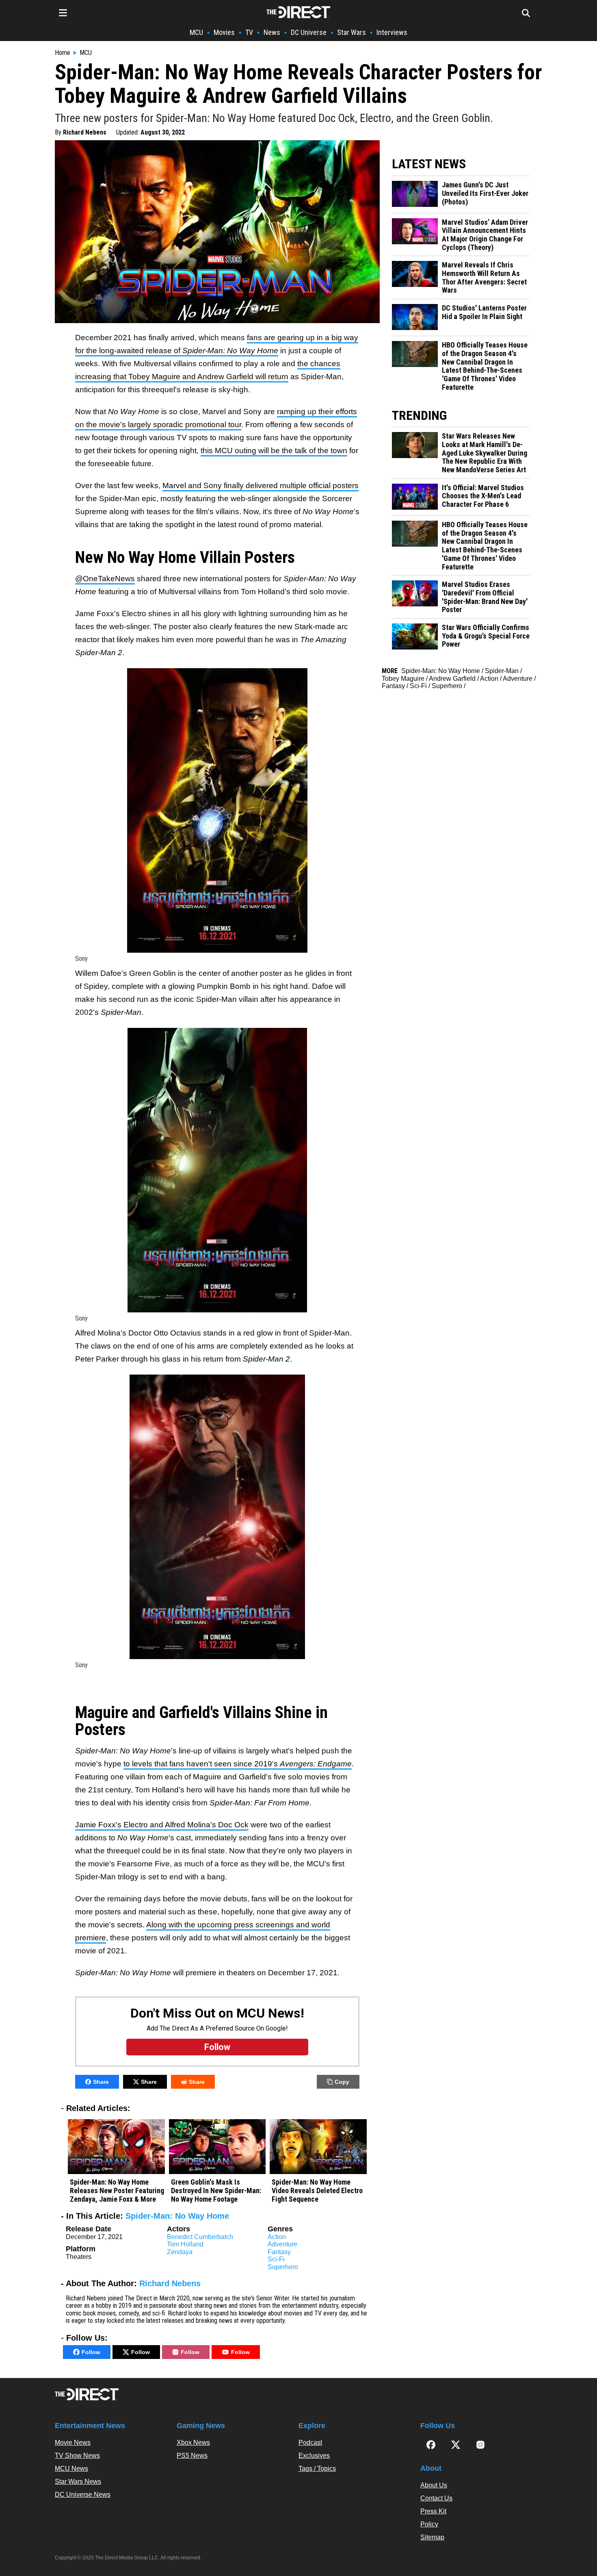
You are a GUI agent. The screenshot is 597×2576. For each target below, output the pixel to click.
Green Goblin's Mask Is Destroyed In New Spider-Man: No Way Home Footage (216, 2190)
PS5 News (192, 2455)
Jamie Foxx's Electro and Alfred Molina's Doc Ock (162, 1825)
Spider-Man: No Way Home (177, 2216)
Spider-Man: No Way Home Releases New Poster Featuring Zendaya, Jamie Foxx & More (117, 2190)
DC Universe (309, 32)
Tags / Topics (317, 2468)
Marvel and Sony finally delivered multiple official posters (261, 485)
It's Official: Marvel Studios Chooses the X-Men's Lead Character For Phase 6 (483, 496)
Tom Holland (185, 2244)
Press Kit (433, 2511)
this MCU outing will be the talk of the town (274, 451)
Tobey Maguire (403, 679)
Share (101, 2082)
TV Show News (77, 2455)
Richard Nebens (85, 132)
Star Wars (351, 32)
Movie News (73, 2442)
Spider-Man (502, 671)
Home (63, 53)
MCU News (71, 2468)
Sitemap (432, 2537)
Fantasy (279, 2252)
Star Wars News (78, 2482)
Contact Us (436, 2498)
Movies (224, 32)
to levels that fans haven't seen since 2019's (238, 1764)
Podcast (310, 2442)
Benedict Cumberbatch (200, 2237)
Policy (429, 2524)
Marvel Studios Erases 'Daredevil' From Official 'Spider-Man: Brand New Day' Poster (485, 597)
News (272, 32)
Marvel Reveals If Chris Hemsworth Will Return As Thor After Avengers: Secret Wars (484, 278)
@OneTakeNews (105, 579)
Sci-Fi (276, 2259)
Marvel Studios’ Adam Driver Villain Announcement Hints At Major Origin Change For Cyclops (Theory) (485, 235)
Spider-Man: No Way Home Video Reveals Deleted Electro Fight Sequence (317, 2190)
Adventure (282, 2244)
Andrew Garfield (452, 679)
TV (249, 32)
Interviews (392, 32)
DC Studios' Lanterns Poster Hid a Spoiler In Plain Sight (484, 312)
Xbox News (193, 2442)
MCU (196, 32)
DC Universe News (83, 2495)
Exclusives (314, 2455)
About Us (434, 2485)
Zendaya (180, 2252)
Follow (91, 2352)
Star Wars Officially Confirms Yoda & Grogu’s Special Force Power (486, 636)
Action (277, 2237)
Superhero (283, 2267)
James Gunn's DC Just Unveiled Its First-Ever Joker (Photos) (485, 193)
